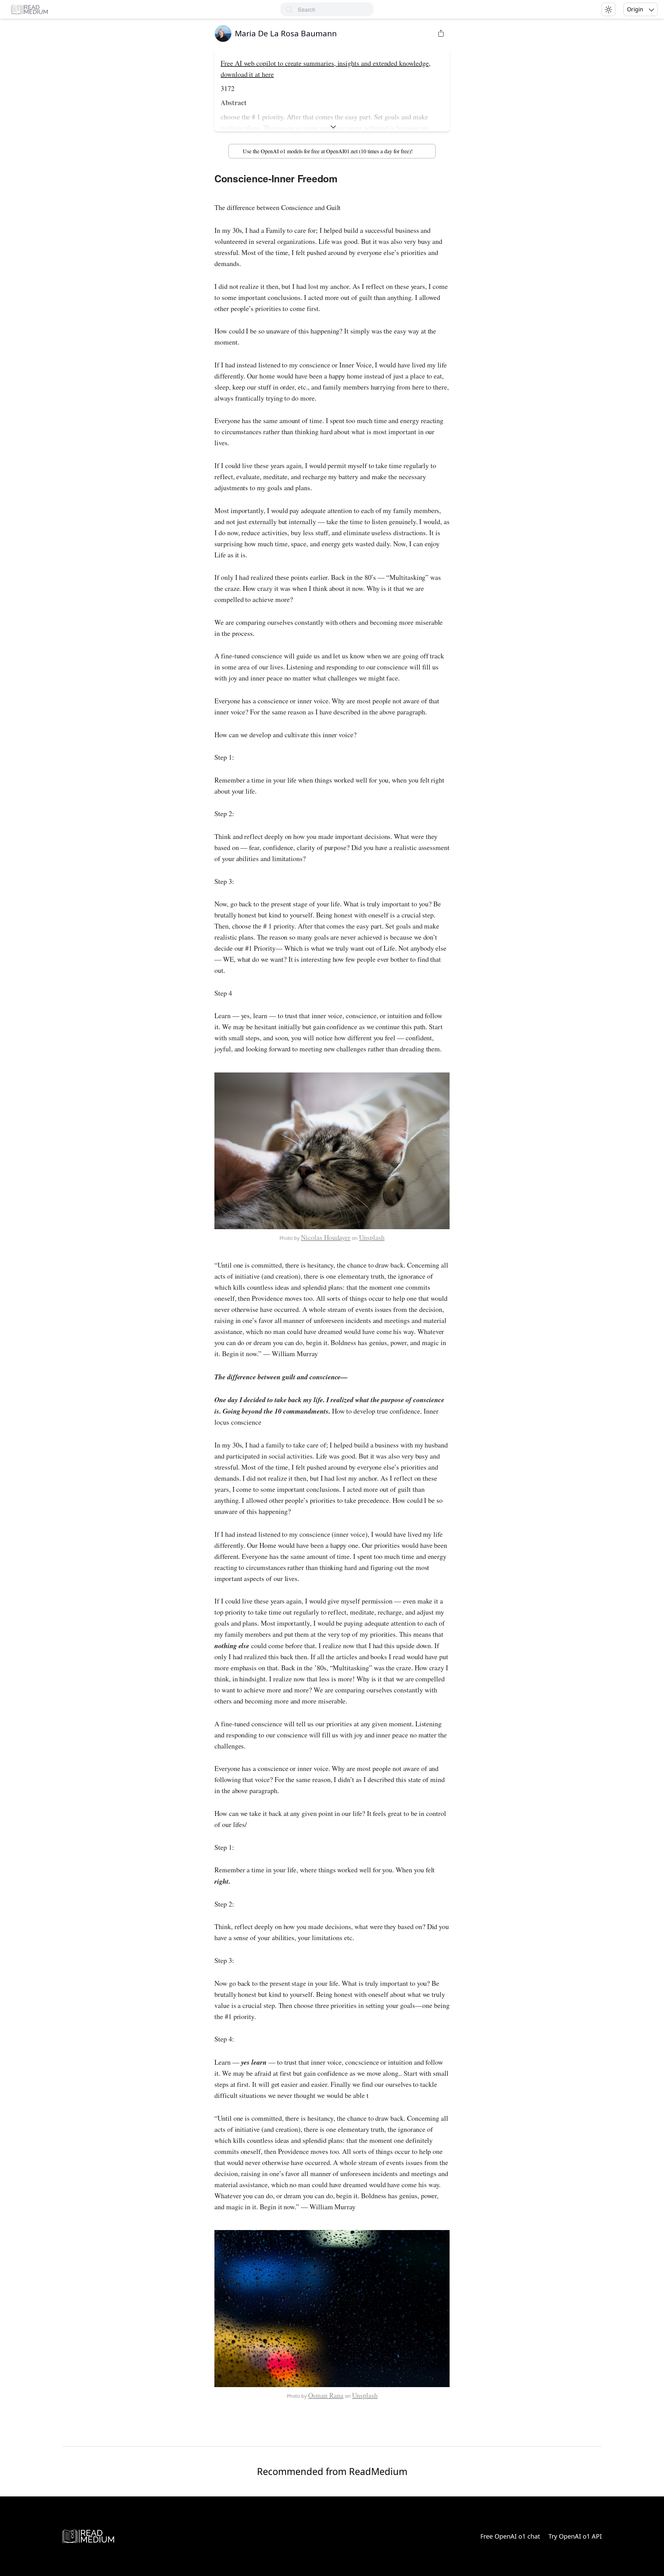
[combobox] (336, 10)
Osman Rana (326, 2395)
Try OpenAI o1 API (575, 2536)
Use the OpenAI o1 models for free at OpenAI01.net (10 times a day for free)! (328, 151)
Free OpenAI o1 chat (510, 2536)
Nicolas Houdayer (326, 1237)
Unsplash (372, 1237)
